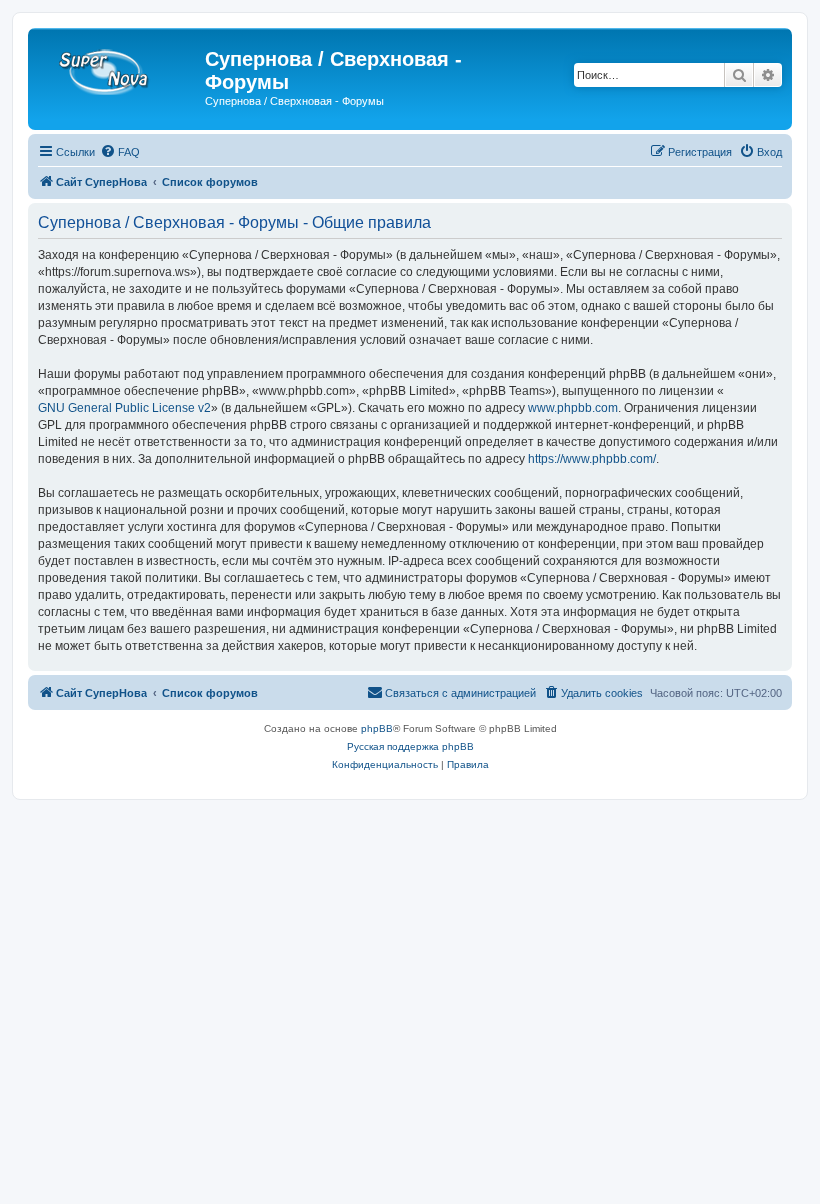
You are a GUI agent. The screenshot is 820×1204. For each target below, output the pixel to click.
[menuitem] (120, 152)
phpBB (377, 728)
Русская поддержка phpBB (410, 746)
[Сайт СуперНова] (119, 65)
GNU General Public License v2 (124, 408)
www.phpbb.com (573, 408)
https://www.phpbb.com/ (592, 459)
